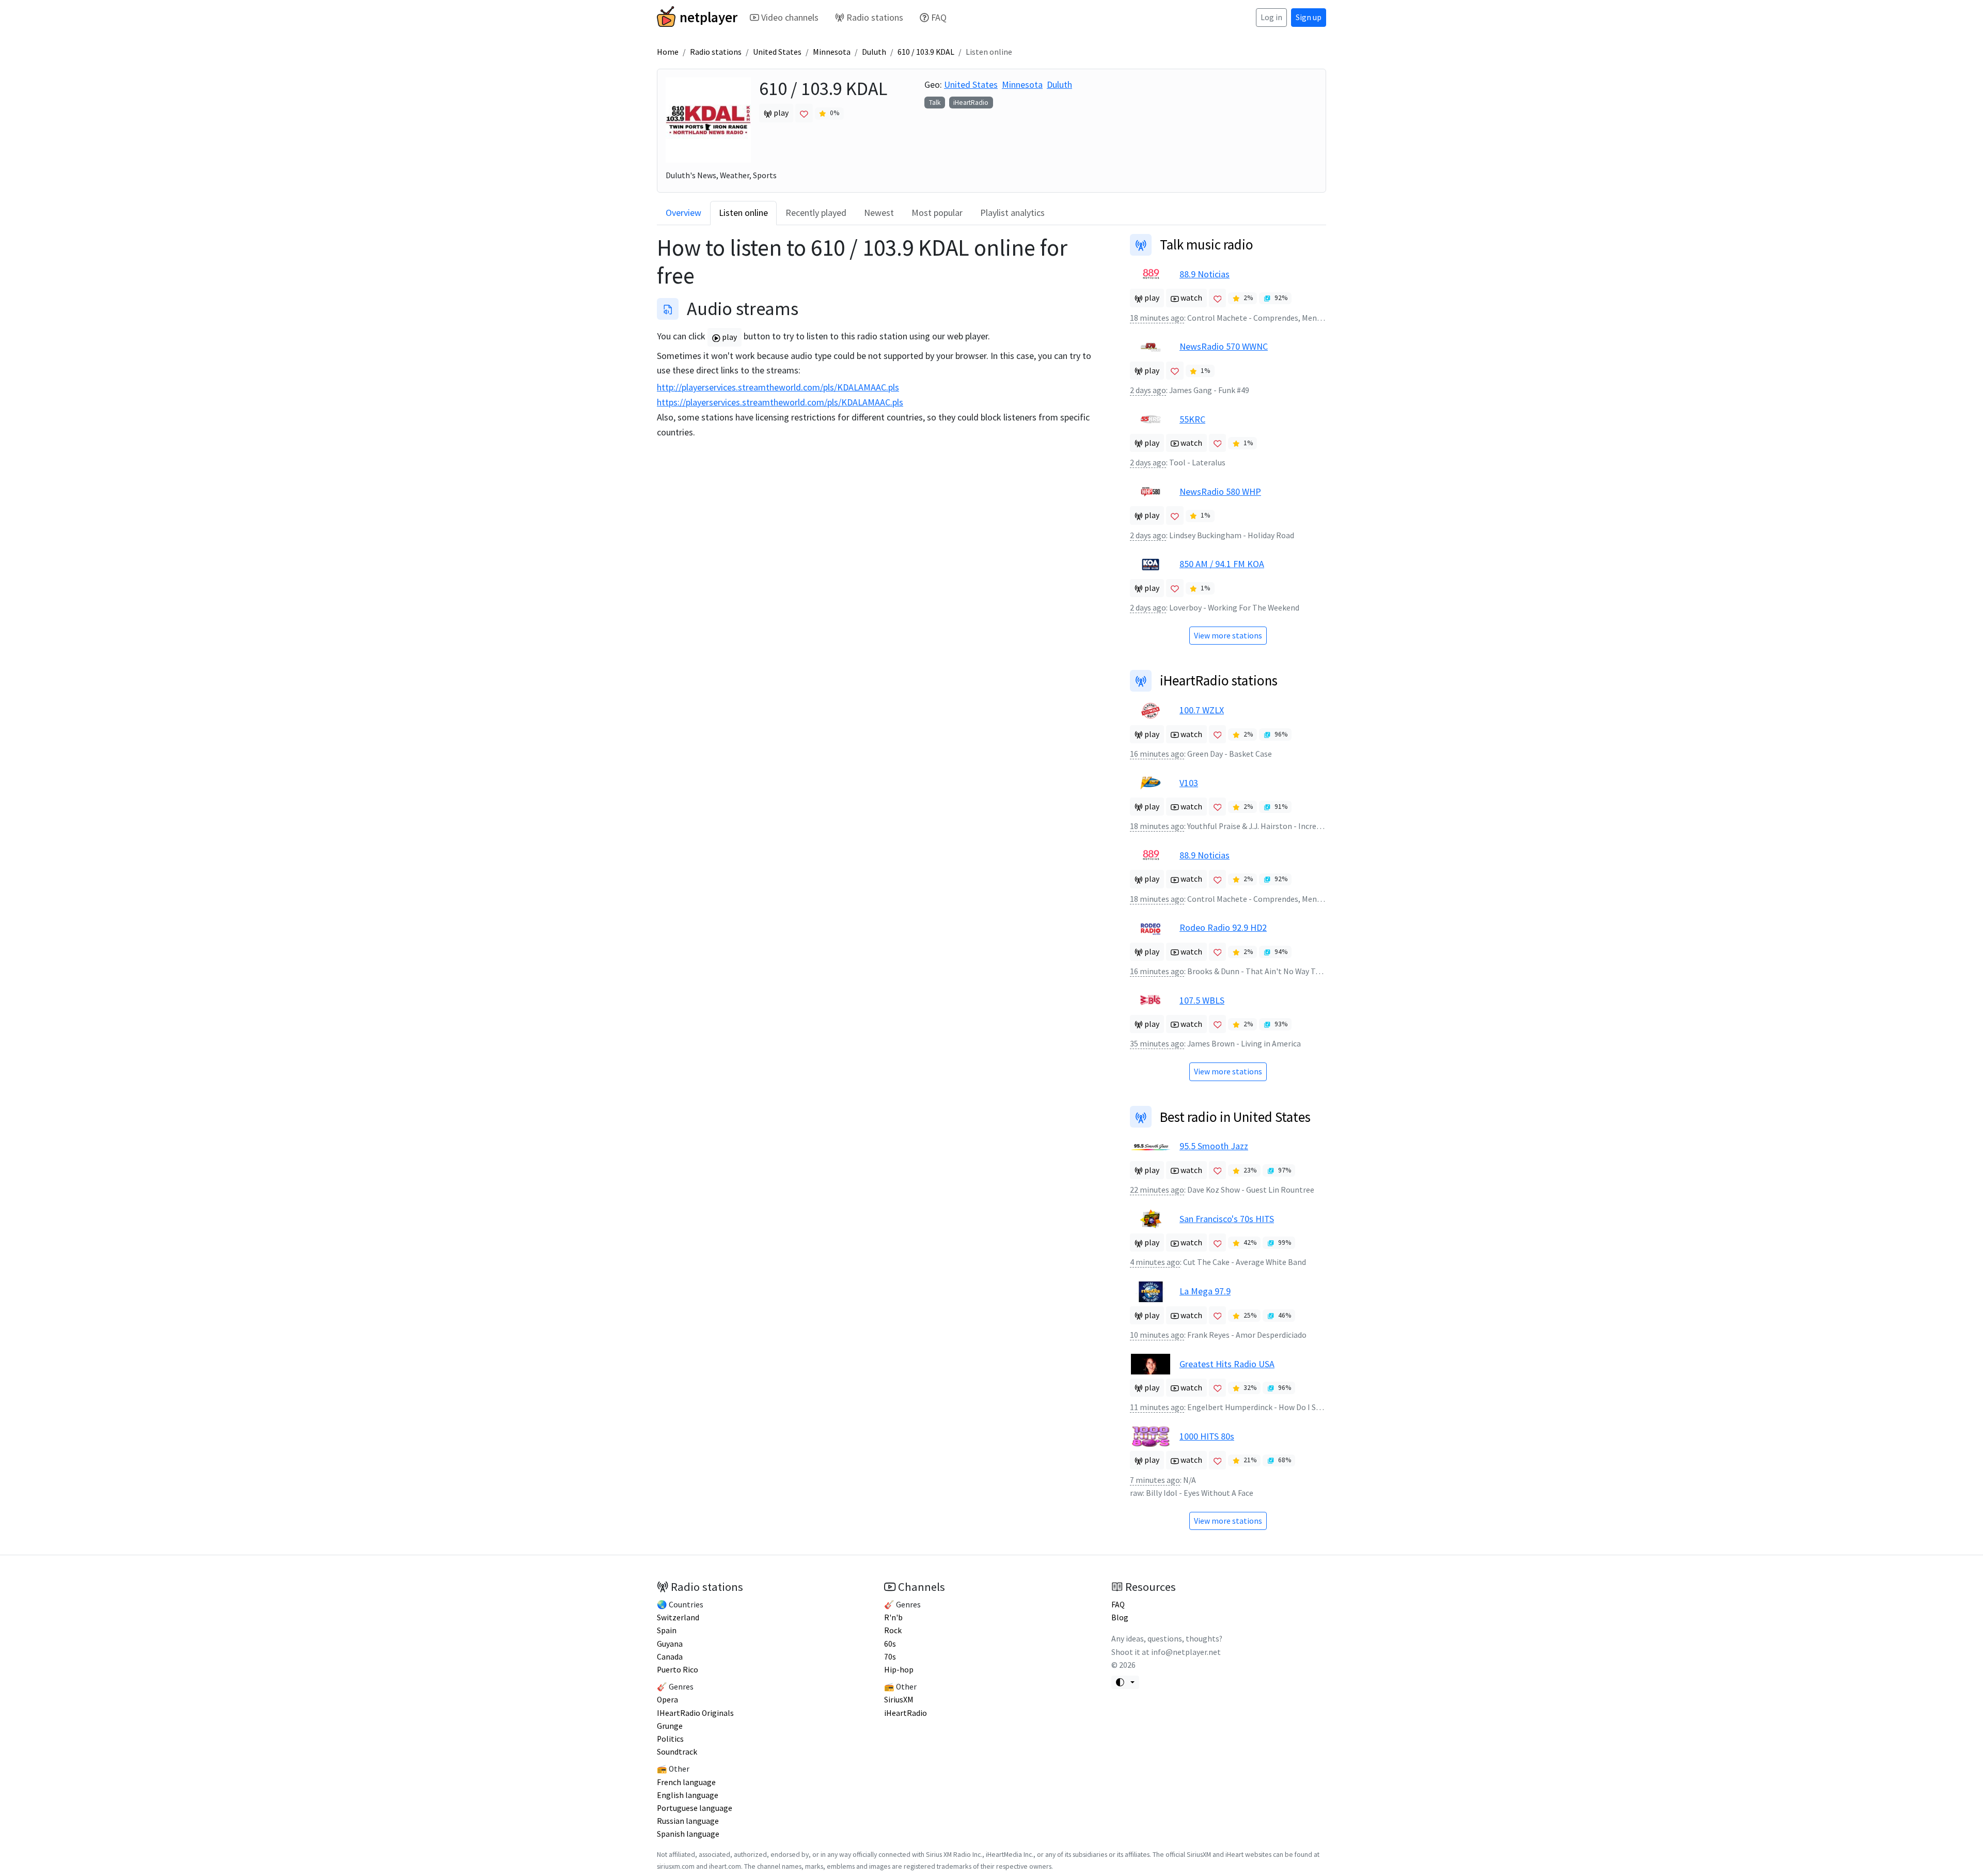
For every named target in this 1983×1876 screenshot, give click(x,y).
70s (890, 1657)
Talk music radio (1207, 244)
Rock (893, 1630)
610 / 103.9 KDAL (926, 52)
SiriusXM (899, 1700)
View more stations (1228, 636)
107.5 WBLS (1202, 1000)
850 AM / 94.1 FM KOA (1222, 564)
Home (668, 52)
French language (686, 1782)
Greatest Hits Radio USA (1227, 1364)
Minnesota (832, 52)
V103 (1189, 783)
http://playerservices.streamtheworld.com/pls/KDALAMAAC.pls (778, 387)
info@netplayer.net (1186, 1652)
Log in (1271, 17)
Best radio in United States (1235, 1117)
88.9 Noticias (1205, 274)
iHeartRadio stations (1219, 680)
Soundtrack (677, 1752)
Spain (667, 1630)
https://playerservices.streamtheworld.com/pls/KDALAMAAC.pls (780, 402)
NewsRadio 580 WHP (1220, 491)
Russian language (688, 1821)
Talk (935, 103)
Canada (670, 1657)
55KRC (1192, 419)
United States (777, 52)
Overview (683, 213)
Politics (670, 1739)
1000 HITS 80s (1207, 1436)
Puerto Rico (678, 1670)
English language (688, 1795)
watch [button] (1191, 298)
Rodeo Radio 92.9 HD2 (1223, 927)
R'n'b (893, 1617)
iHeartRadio (971, 103)
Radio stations (875, 17)
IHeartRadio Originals (695, 1713)
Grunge (670, 1726)
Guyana (670, 1644)
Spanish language (688, 1834)
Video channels (790, 17)
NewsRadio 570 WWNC (1224, 346)
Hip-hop (899, 1670)
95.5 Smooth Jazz (1214, 1146)
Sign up (1309, 17)
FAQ (939, 17)
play (729, 337)
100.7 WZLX (1202, 710)
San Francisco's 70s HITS (1227, 1219)
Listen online (743, 213)
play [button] (780, 113)
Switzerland (678, 1617)
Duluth (874, 52)
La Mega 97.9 (1205, 1291)
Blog (1120, 1617)
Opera (667, 1700)
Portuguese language (695, 1808)
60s (890, 1644)
